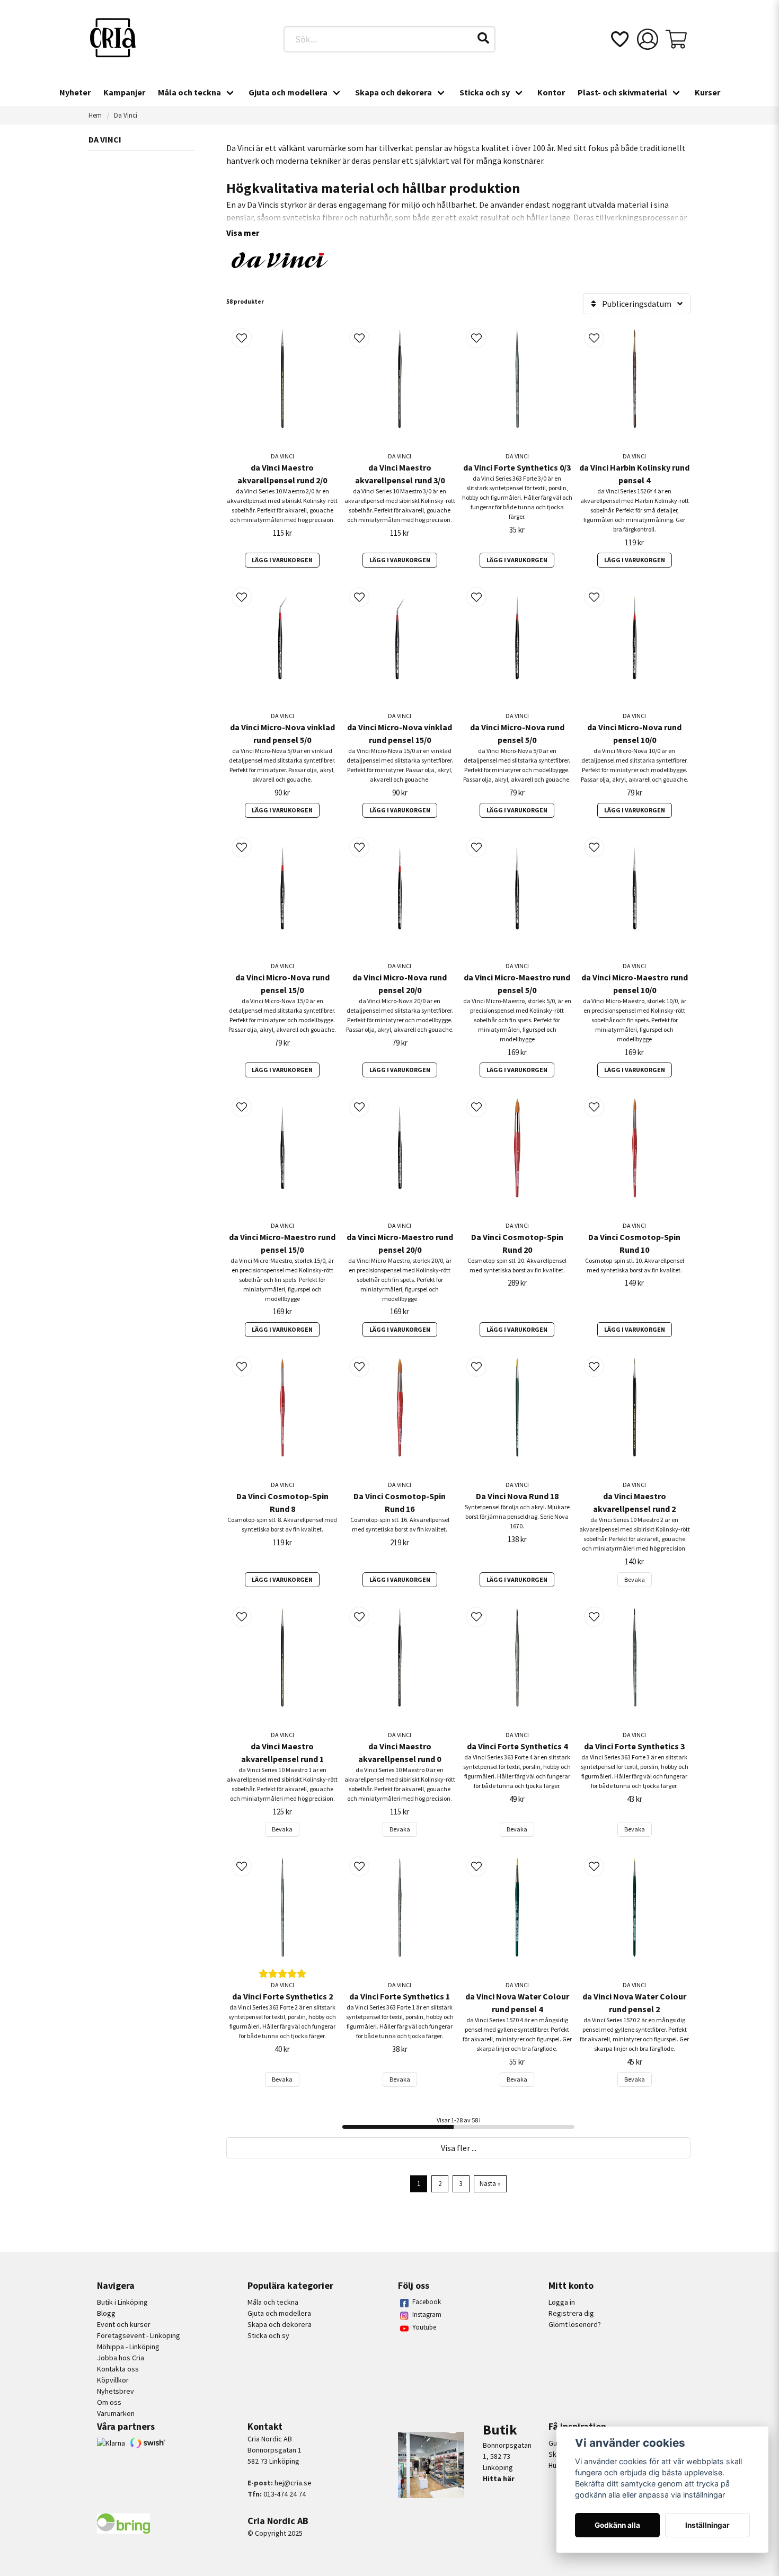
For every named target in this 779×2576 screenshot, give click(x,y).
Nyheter (75, 92)
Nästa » (490, 2183)
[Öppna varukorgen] (676, 39)
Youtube (424, 2327)
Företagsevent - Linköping (139, 2335)
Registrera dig (571, 2313)
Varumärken (116, 2413)
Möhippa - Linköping (128, 2347)
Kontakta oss (118, 2369)
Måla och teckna (189, 92)
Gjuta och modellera (288, 92)
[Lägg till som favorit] (619, 39)
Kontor (551, 92)
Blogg (106, 2313)
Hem (95, 115)
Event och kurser (124, 2324)
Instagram (427, 2314)
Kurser (707, 92)
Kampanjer (124, 92)
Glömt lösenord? (575, 2324)
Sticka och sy (485, 92)
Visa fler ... (459, 2148)
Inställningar (707, 2525)
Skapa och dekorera (393, 92)
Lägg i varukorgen (282, 560)
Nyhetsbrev (116, 2391)
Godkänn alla (617, 2525)
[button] (483, 38)
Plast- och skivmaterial (622, 92)
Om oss (109, 2402)
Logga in (562, 2302)
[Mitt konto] (648, 39)
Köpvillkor (113, 2380)
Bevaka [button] (635, 1579)
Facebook (427, 2302)
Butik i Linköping (122, 2302)
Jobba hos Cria (121, 2358)
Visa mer (243, 233)
